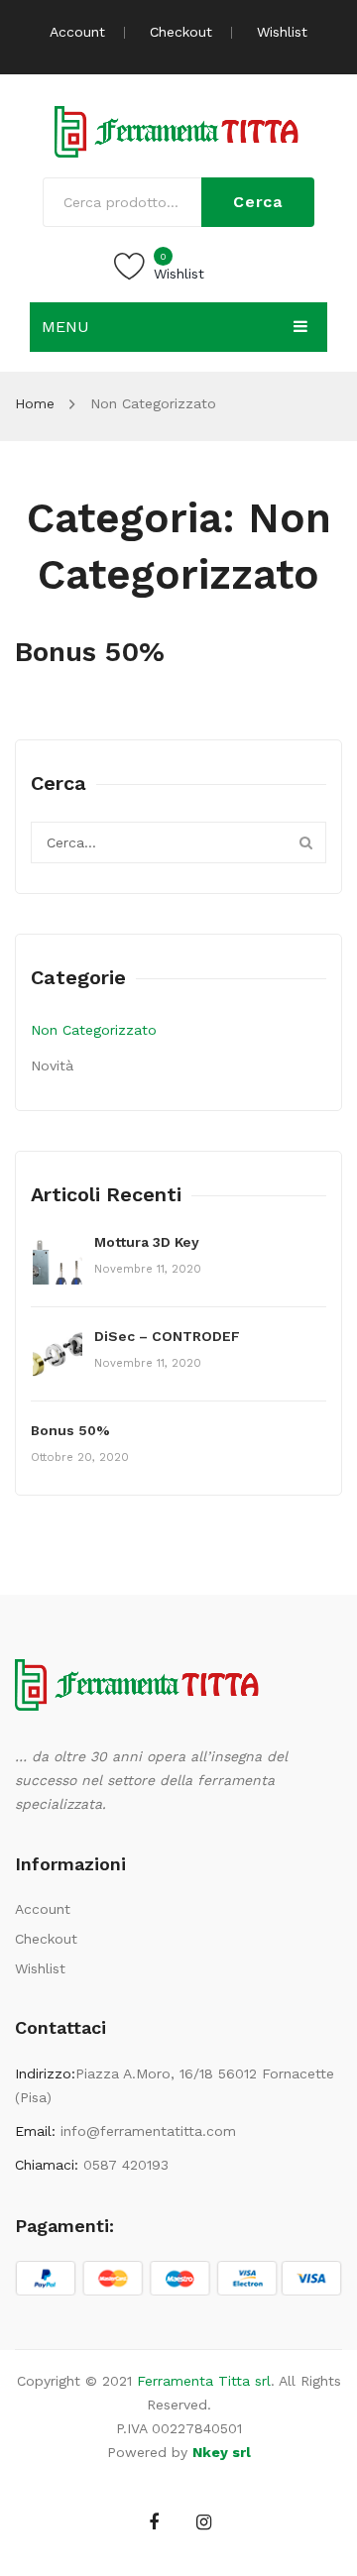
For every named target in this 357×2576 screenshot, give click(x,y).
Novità (52, 1065)
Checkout (181, 32)
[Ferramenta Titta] (178, 130)
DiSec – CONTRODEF (167, 1336)
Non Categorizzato (94, 1030)
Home (35, 403)
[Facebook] (154, 2522)
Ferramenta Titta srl (204, 2381)
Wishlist (282, 32)
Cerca (258, 202)
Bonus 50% (90, 652)
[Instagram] (204, 2522)
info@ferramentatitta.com (148, 2131)
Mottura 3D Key (147, 1242)
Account (77, 32)
